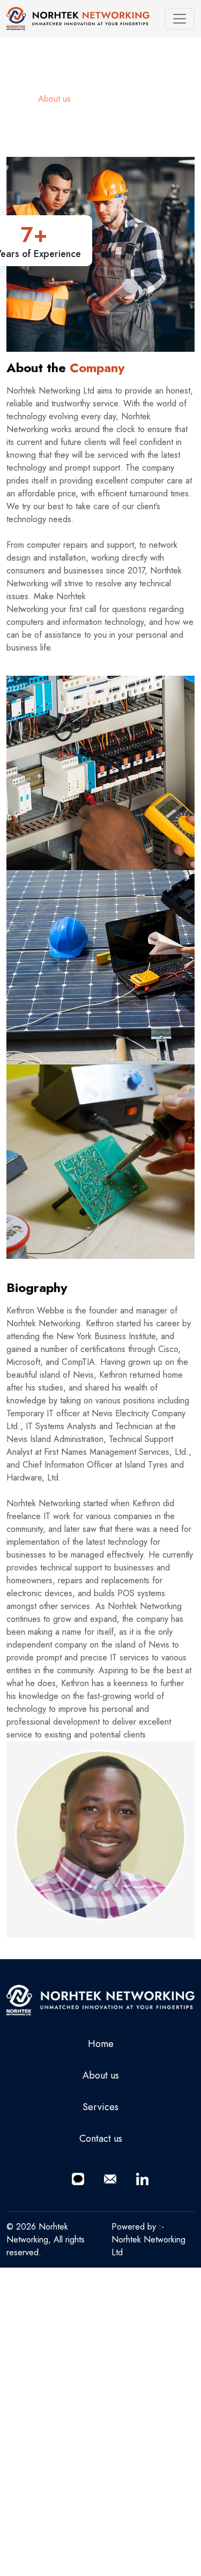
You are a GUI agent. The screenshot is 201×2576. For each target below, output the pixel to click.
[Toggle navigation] (180, 19)
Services (100, 2107)
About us (101, 2075)
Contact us (101, 2139)
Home (17, 99)
